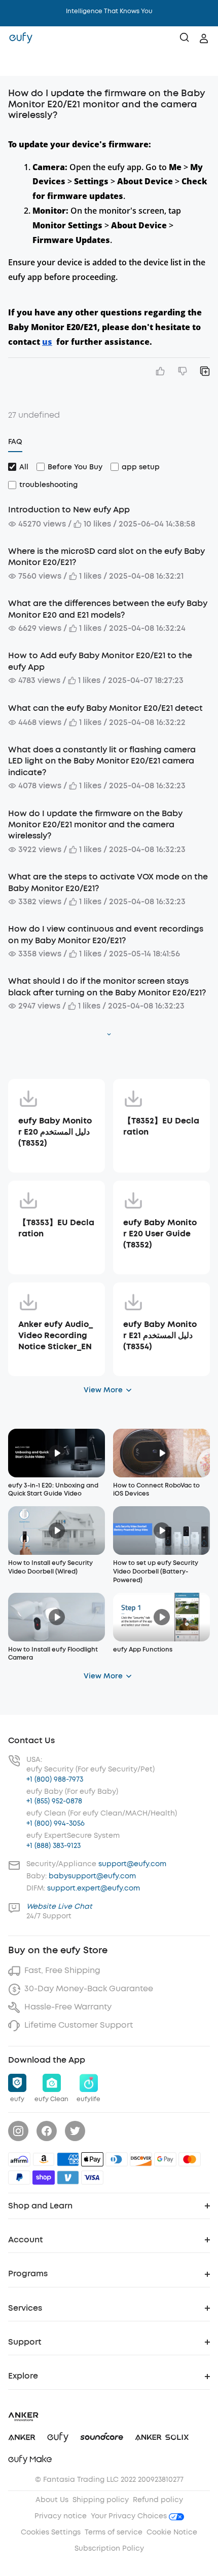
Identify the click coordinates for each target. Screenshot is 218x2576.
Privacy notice (61, 2516)
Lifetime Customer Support (79, 2025)
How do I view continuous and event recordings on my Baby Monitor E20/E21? (106, 934)
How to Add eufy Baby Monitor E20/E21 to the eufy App (100, 661)
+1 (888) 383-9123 (53, 1846)
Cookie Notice (172, 2532)
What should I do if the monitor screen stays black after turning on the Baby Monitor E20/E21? (107, 987)
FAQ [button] (15, 442)
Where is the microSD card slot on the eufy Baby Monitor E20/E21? (106, 557)
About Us (52, 2500)
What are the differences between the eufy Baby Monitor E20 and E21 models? (108, 609)
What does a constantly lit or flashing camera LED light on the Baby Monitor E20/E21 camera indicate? (102, 761)
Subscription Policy (109, 2548)
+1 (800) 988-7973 (55, 1779)
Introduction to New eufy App (69, 510)
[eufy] (21, 38)
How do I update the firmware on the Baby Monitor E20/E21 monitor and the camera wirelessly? (95, 825)
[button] (18, 63)
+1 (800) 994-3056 (56, 1823)
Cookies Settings (51, 2532)
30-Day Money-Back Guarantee (89, 1988)
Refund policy (158, 2500)
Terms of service (114, 2532)
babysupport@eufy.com (92, 1876)
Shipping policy (101, 2500)
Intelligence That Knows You (109, 11)
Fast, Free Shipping (62, 1970)
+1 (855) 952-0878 (54, 1801)
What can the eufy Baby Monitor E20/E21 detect (105, 708)
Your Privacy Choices (130, 2516)
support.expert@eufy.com (94, 1888)
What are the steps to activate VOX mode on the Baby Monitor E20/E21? (108, 882)
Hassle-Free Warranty (68, 2007)
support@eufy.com (132, 1864)
